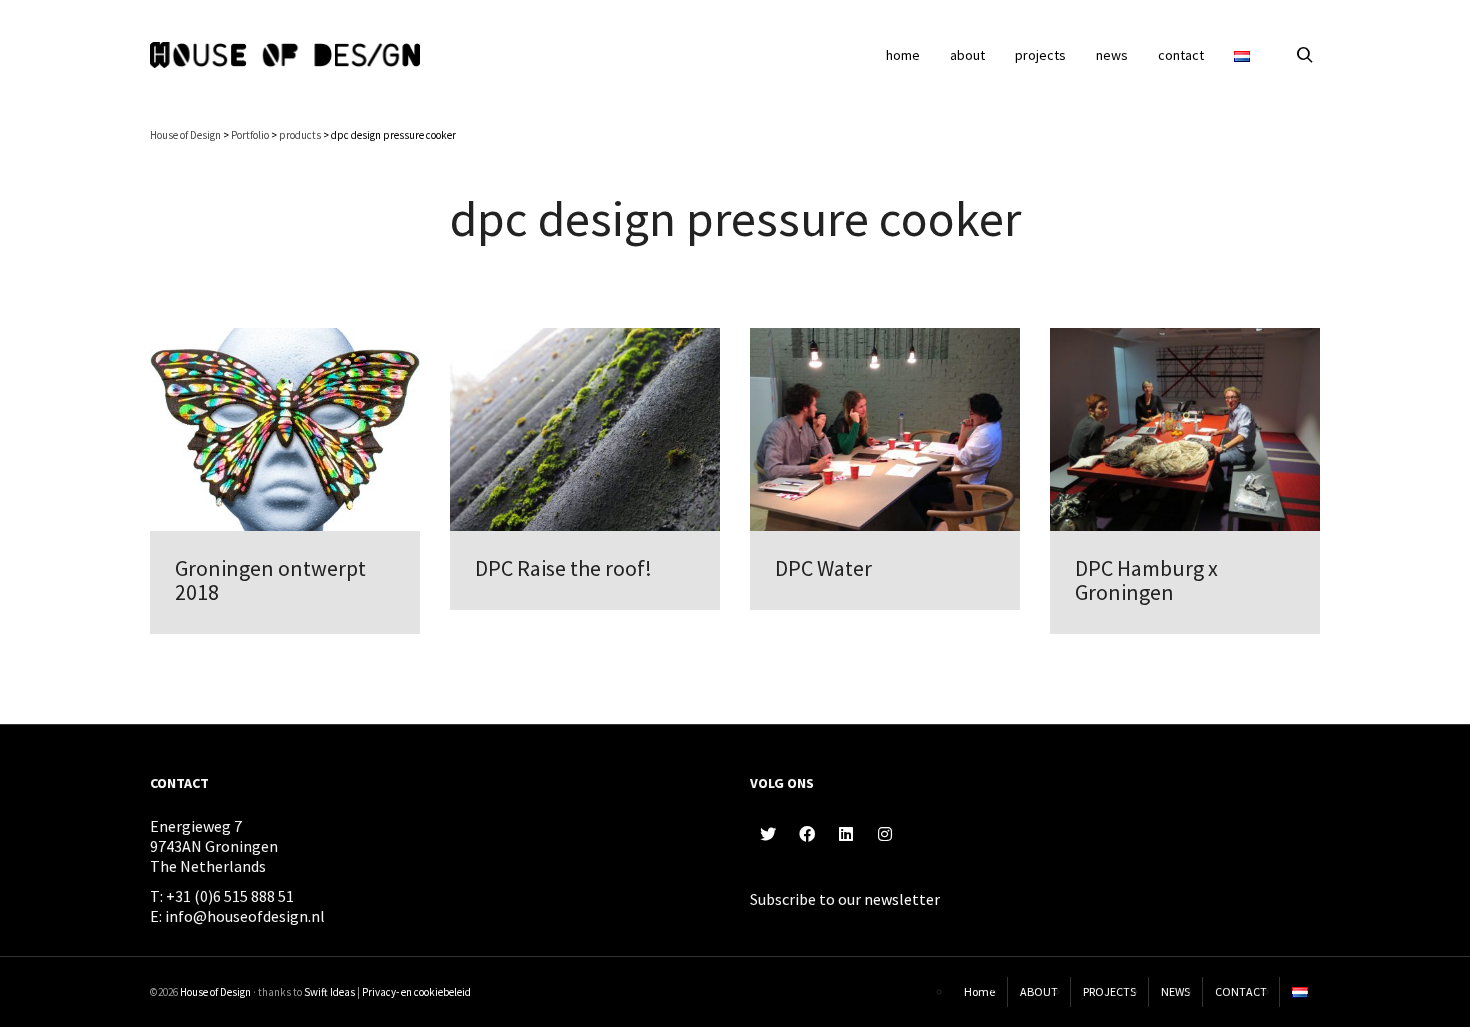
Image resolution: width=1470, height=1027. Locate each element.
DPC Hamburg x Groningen (1146, 580)
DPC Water (823, 568)
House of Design (215, 992)
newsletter (902, 899)
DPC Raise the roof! (563, 568)
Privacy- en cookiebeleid (416, 992)
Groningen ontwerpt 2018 (270, 580)
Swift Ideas (329, 992)
